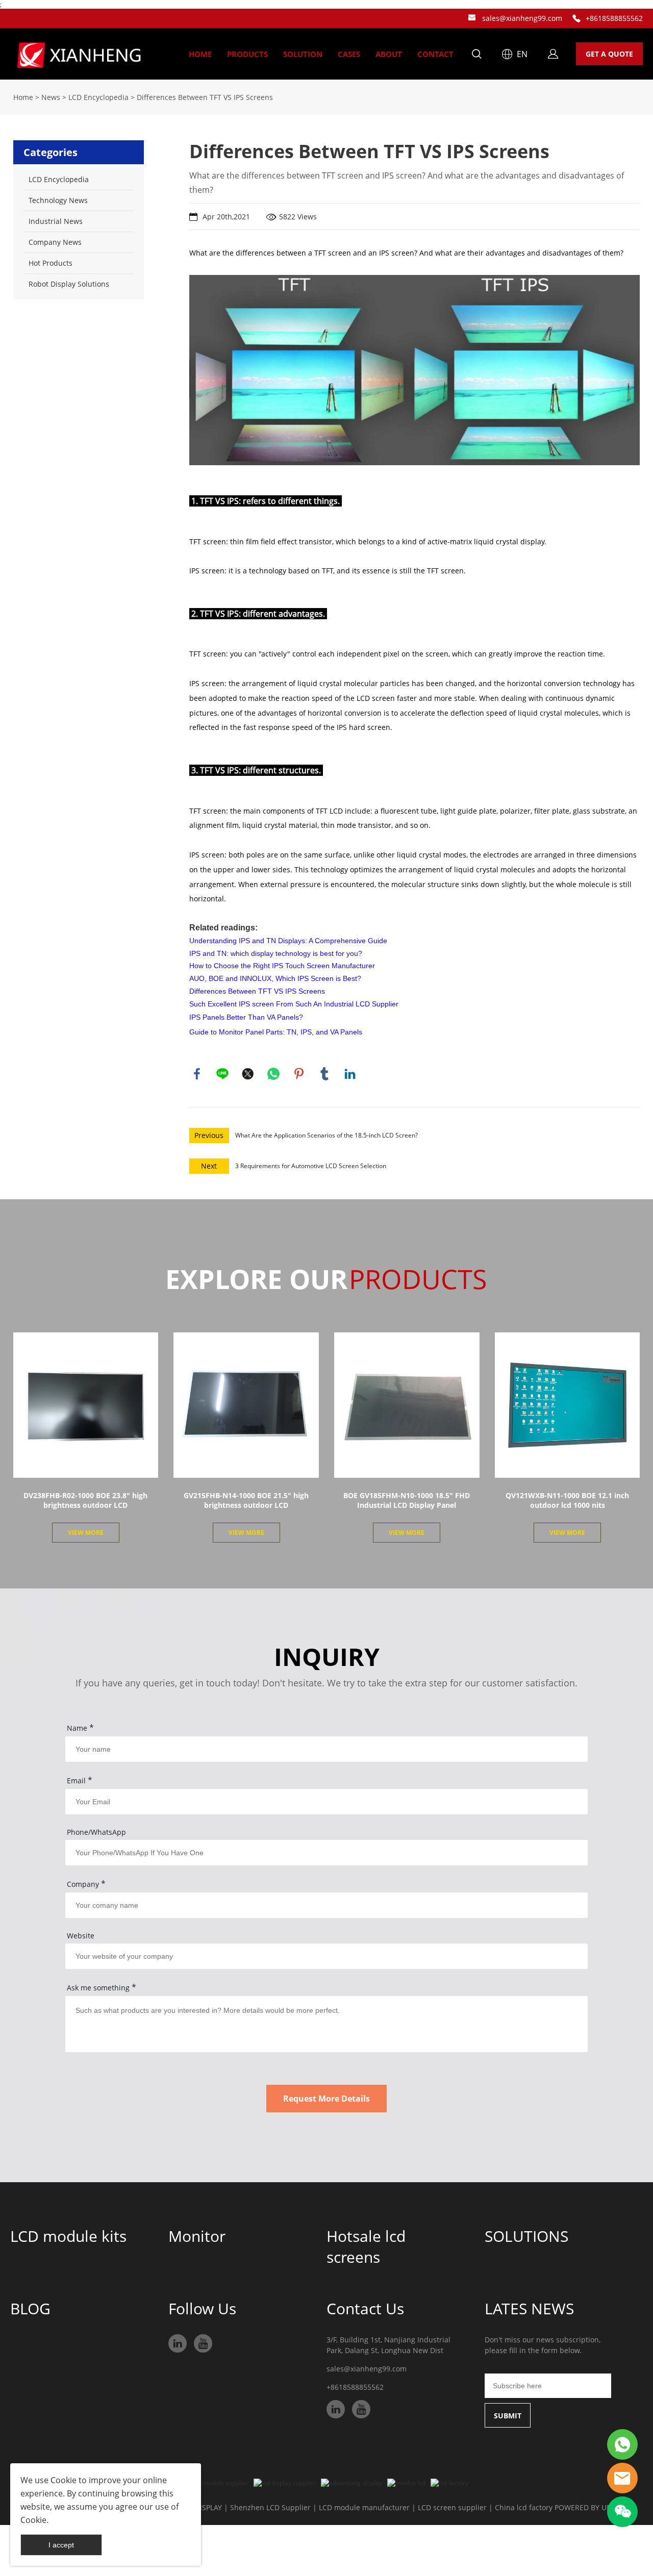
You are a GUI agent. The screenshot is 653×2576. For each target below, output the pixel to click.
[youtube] (203, 2343)
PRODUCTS (247, 54)
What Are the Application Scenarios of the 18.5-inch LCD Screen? (326, 1135)
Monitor (197, 2236)
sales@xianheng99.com (522, 18)
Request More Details (326, 2099)
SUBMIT (508, 2416)
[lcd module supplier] (217, 2483)
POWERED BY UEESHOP (594, 2507)
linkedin (350, 1074)
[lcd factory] (449, 2483)
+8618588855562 (614, 18)
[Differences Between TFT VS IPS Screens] (415, 369)
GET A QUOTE (609, 54)
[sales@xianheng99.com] (472, 19)
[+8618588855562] (576, 19)
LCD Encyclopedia (98, 97)
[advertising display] (351, 2483)
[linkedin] (178, 2343)
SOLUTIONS (526, 2236)
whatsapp (273, 1074)
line (222, 1074)
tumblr (324, 1074)
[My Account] (553, 54)
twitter (248, 1074)
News (51, 97)
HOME (200, 54)
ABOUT (389, 54)
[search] (476, 55)
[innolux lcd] (406, 2483)
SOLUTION (303, 54)
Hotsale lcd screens (366, 2246)
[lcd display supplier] (285, 2483)
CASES (349, 54)
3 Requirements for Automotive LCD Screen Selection (311, 1166)
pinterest (299, 1074)
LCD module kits (68, 2236)
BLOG (30, 2308)
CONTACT (435, 54)
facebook (197, 1074)
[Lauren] (622, 2444)
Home (23, 97)
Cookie (64, 2480)
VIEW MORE (86, 1533)
